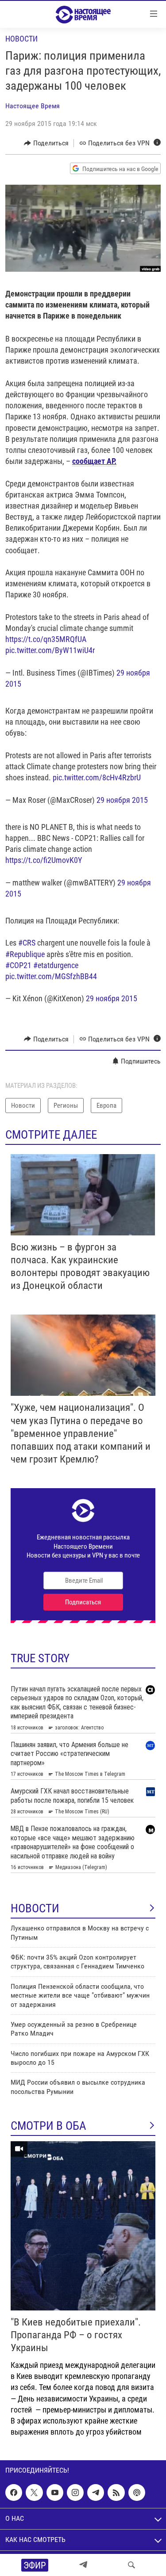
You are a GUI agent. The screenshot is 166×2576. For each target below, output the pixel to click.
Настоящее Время (33, 106)
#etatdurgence (56, 965)
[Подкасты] (137, 2492)
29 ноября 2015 (122, 800)
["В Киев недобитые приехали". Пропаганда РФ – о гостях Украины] (83, 2226)
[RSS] (116, 2492)
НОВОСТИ (35, 1908)
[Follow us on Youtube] (55, 2492)
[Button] (46, 143)
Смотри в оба (48, 2126)
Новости (21, 39)
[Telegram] (83, 2565)
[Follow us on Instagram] (75, 2492)
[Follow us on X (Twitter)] (34, 2492)
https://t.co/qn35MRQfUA (46, 639)
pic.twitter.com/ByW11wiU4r (50, 650)
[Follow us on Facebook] (14, 2492)
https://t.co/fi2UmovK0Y (44, 860)
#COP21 (18, 965)
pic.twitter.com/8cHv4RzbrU (97, 777)
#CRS (27, 943)
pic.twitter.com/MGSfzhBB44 (51, 976)
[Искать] (131, 2565)
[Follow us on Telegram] (96, 2492)
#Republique (25, 954)
